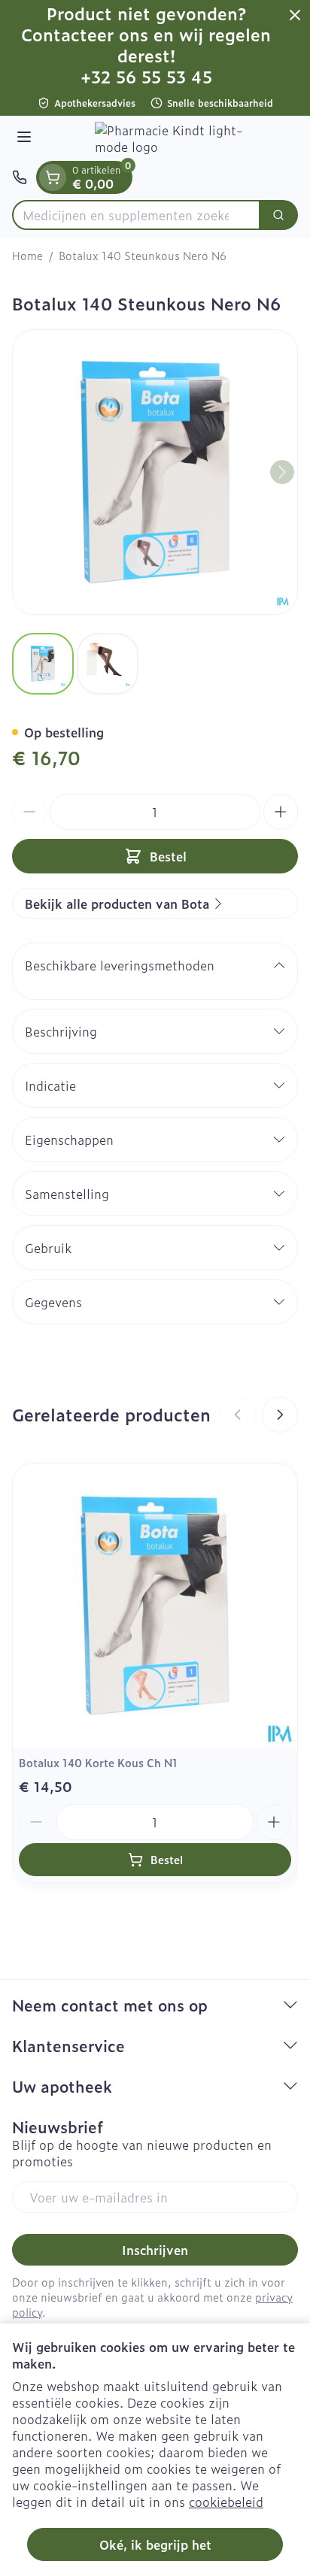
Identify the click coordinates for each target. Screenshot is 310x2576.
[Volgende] (282, 472)
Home (27, 256)
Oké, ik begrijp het (155, 2544)
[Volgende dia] (280, 1415)
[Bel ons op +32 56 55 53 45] (20, 177)
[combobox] (136, 215)
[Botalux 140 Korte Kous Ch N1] (155, 1606)
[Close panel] (295, 15)
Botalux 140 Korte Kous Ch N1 (98, 1762)
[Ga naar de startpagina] (170, 138)
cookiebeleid (226, 2502)
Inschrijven (155, 2250)
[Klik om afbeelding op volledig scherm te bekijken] (155, 472)
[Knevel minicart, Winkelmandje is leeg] (53, 177)
